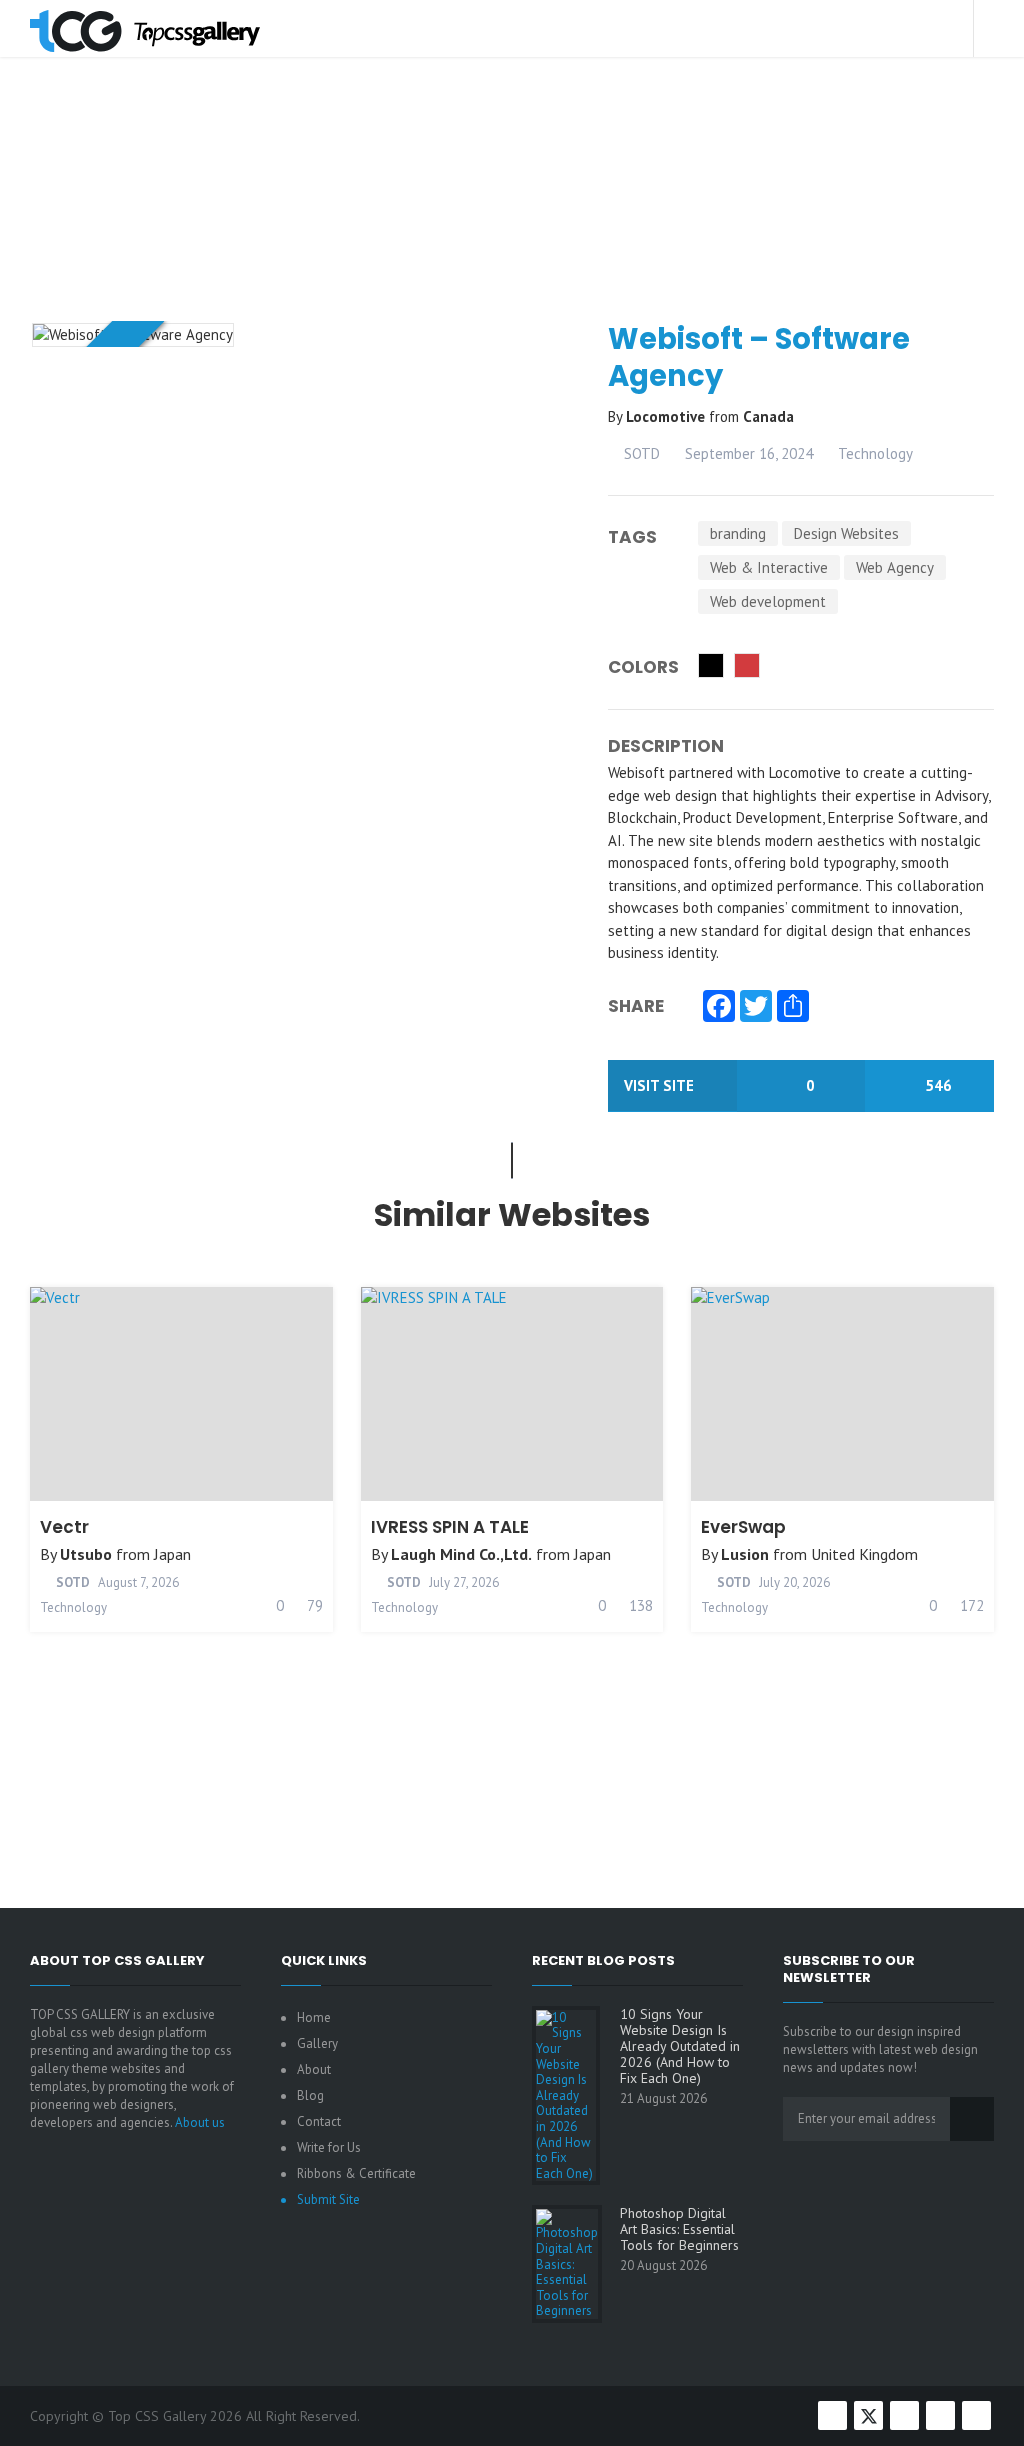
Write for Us (329, 2147)
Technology (875, 453)
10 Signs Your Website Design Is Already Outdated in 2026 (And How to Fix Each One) (680, 2046)
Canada (768, 416)
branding (738, 533)
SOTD (640, 453)
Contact (319, 2121)
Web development (768, 601)
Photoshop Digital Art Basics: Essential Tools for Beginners (679, 2229)
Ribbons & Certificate (356, 2173)
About (314, 2069)
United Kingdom (864, 1554)
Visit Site (661, 1085)
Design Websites (846, 533)
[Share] (793, 1008)
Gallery (317, 2043)
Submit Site (328, 2199)
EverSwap (743, 1527)
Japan (172, 1554)
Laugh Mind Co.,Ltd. (461, 1554)
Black (711, 665)
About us (200, 2122)
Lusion (745, 1554)
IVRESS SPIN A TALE (450, 1527)
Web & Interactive (769, 567)
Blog (310, 2095)
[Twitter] (756, 1008)
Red (747, 665)
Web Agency (895, 567)
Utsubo (86, 1554)
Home (314, 2017)
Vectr (64, 1527)
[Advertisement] (520, 234)
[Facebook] (719, 1008)
